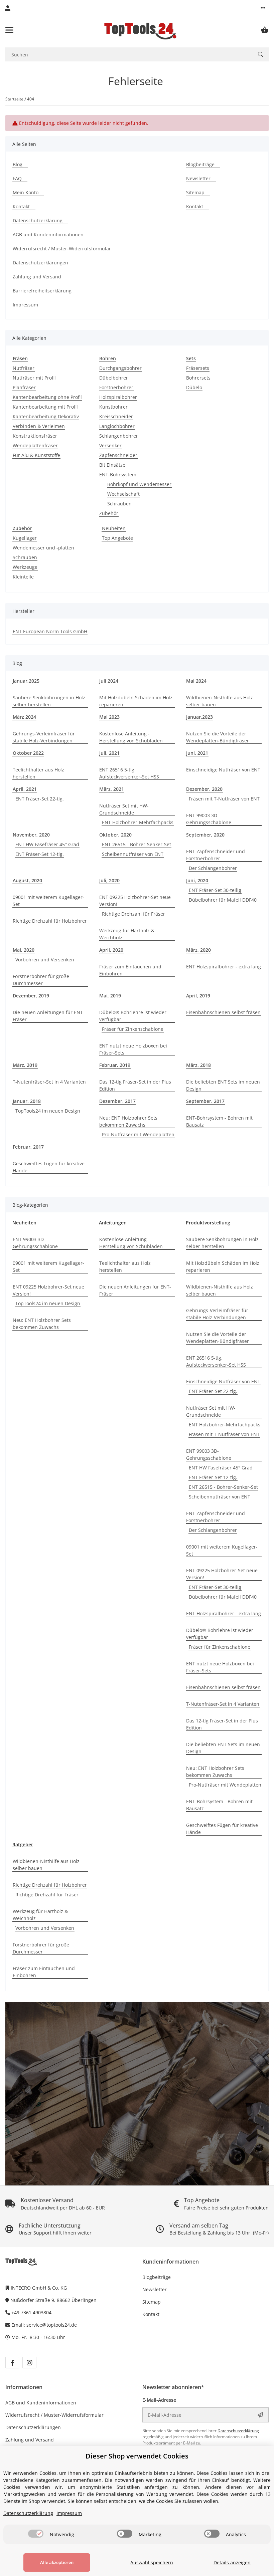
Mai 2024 (196, 681)
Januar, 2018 (27, 1101)
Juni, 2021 (197, 753)
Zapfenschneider (118, 455)
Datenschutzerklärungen (33, 2427)
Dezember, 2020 (204, 789)
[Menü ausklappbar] (9, 30)
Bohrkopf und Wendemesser (139, 484)
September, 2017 (205, 1101)
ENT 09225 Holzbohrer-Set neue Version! (135, 901)
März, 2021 (112, 789)
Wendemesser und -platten (43, 548)
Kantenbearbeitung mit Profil (45, 407)
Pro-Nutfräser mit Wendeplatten (138, 1134)
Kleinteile (23, 577)
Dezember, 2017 (117, 1101)
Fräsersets (198, 368)
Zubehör (109, 513)
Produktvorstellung (208, 1223)
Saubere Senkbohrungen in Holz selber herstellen (49, 701)
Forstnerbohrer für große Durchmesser (41, 980)
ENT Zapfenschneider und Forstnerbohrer (216, 855)
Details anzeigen (232, 2562)
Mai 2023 (109, 717)
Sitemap (152, 2302)
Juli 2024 (109, 681)
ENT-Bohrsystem (118, 475)
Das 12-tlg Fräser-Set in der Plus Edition (135, 1085)
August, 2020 (27, 880)
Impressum (69, 2513)
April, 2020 (111, 950)
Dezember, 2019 (31, 996)
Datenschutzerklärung (238, 2431)
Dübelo (194, 387)
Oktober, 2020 (115, 835)
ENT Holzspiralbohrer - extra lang (224, 967)
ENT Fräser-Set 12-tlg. (40, 854)
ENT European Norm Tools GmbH (50, 631)
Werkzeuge (25, 567)
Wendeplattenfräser (35, 445)
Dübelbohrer (114, 378)
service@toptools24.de (52, 2325)
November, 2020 (31, 835)
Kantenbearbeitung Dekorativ (46, 416)
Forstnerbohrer (116, 387)
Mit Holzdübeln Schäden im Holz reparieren (136, 701)
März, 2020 (198, 950)
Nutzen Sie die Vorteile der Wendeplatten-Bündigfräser (218, 737)
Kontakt (151, 2314)
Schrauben (119, 504)
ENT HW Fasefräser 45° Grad (47, 844)
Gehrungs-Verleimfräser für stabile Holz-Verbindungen (44, 737)
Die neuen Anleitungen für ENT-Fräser (49, 1016)
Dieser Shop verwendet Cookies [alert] (137, 2456)
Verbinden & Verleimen (39, 426)
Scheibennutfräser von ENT (133, 854)
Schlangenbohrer (119, 436)
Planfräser (24, 387)
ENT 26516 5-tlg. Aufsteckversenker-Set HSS (129, 773)
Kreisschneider (116, 416)
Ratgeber (23, 1844)
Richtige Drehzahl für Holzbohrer (50, 921)
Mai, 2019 (110, 996)
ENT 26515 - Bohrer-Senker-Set (136, 844)
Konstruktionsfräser (35, 436)
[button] (263, 8)
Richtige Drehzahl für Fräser (133, 914)
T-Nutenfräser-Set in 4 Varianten (49, 1082)
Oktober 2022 (28, 753)
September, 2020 (205, 835)
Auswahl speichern (152, 2562)
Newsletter (155, 2289)
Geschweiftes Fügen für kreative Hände (49, 1167)
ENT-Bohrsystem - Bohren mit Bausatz (219, 1121)
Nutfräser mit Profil (34, 378)
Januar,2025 (26, 681)
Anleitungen (113, 1223)
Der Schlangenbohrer (213, 868)
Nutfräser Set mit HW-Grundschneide (124, 809)
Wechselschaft (123, 494)
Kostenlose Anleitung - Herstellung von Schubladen (131, 737)
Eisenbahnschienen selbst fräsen (223, 1012)
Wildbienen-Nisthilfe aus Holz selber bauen (220, 701)
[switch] (36, 2534)
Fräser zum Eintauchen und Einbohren (130, 970)
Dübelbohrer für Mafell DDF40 (223, 900)
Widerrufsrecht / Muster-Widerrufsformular (54, 2415)
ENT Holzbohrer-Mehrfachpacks (138, 822)
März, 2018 (198, 1065)
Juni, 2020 (197, 880)
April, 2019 (198, 996)
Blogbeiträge (157, 2277)
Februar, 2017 (28, 1147)
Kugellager (25, 538)
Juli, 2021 (109, 753)
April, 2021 (25, 789)
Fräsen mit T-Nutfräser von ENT (224, 799)
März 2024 (24, 717)
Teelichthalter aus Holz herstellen (38, 773)
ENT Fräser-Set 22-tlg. (40, 799)
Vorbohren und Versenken (45, 960)
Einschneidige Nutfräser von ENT (223, 770)
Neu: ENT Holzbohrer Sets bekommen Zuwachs (128, 1121)
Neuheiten (114, 528)
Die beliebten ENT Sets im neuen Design (223, 1085)
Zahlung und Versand (30, 2440)
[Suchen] (261, 54)
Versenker (110, 445)
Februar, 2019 (115, 1065)
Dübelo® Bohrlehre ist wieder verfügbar (133, 1016)
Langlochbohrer (117, 426)
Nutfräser (24, 368)
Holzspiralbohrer (118, 397)
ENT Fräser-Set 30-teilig (215, 890)
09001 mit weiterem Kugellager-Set (48, 901)
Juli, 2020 (109, 880)
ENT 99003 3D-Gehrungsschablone (209, 819)
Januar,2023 (199, 717)
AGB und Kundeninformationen (41, 2403)
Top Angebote (117, 538)
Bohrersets (198, 378)
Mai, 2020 (24, 950)
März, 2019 (25, 1065)
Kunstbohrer (113, 407)
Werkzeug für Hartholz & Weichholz (127, 934)
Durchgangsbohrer (120, 368)
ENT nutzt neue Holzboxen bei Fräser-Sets (133, 1049)
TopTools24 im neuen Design (48, 1111)
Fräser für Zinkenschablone (133, 1029)
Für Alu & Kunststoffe (36, 455)
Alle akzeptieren (57, 2562)
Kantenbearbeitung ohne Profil (47, 397)
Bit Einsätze (112, 465)
